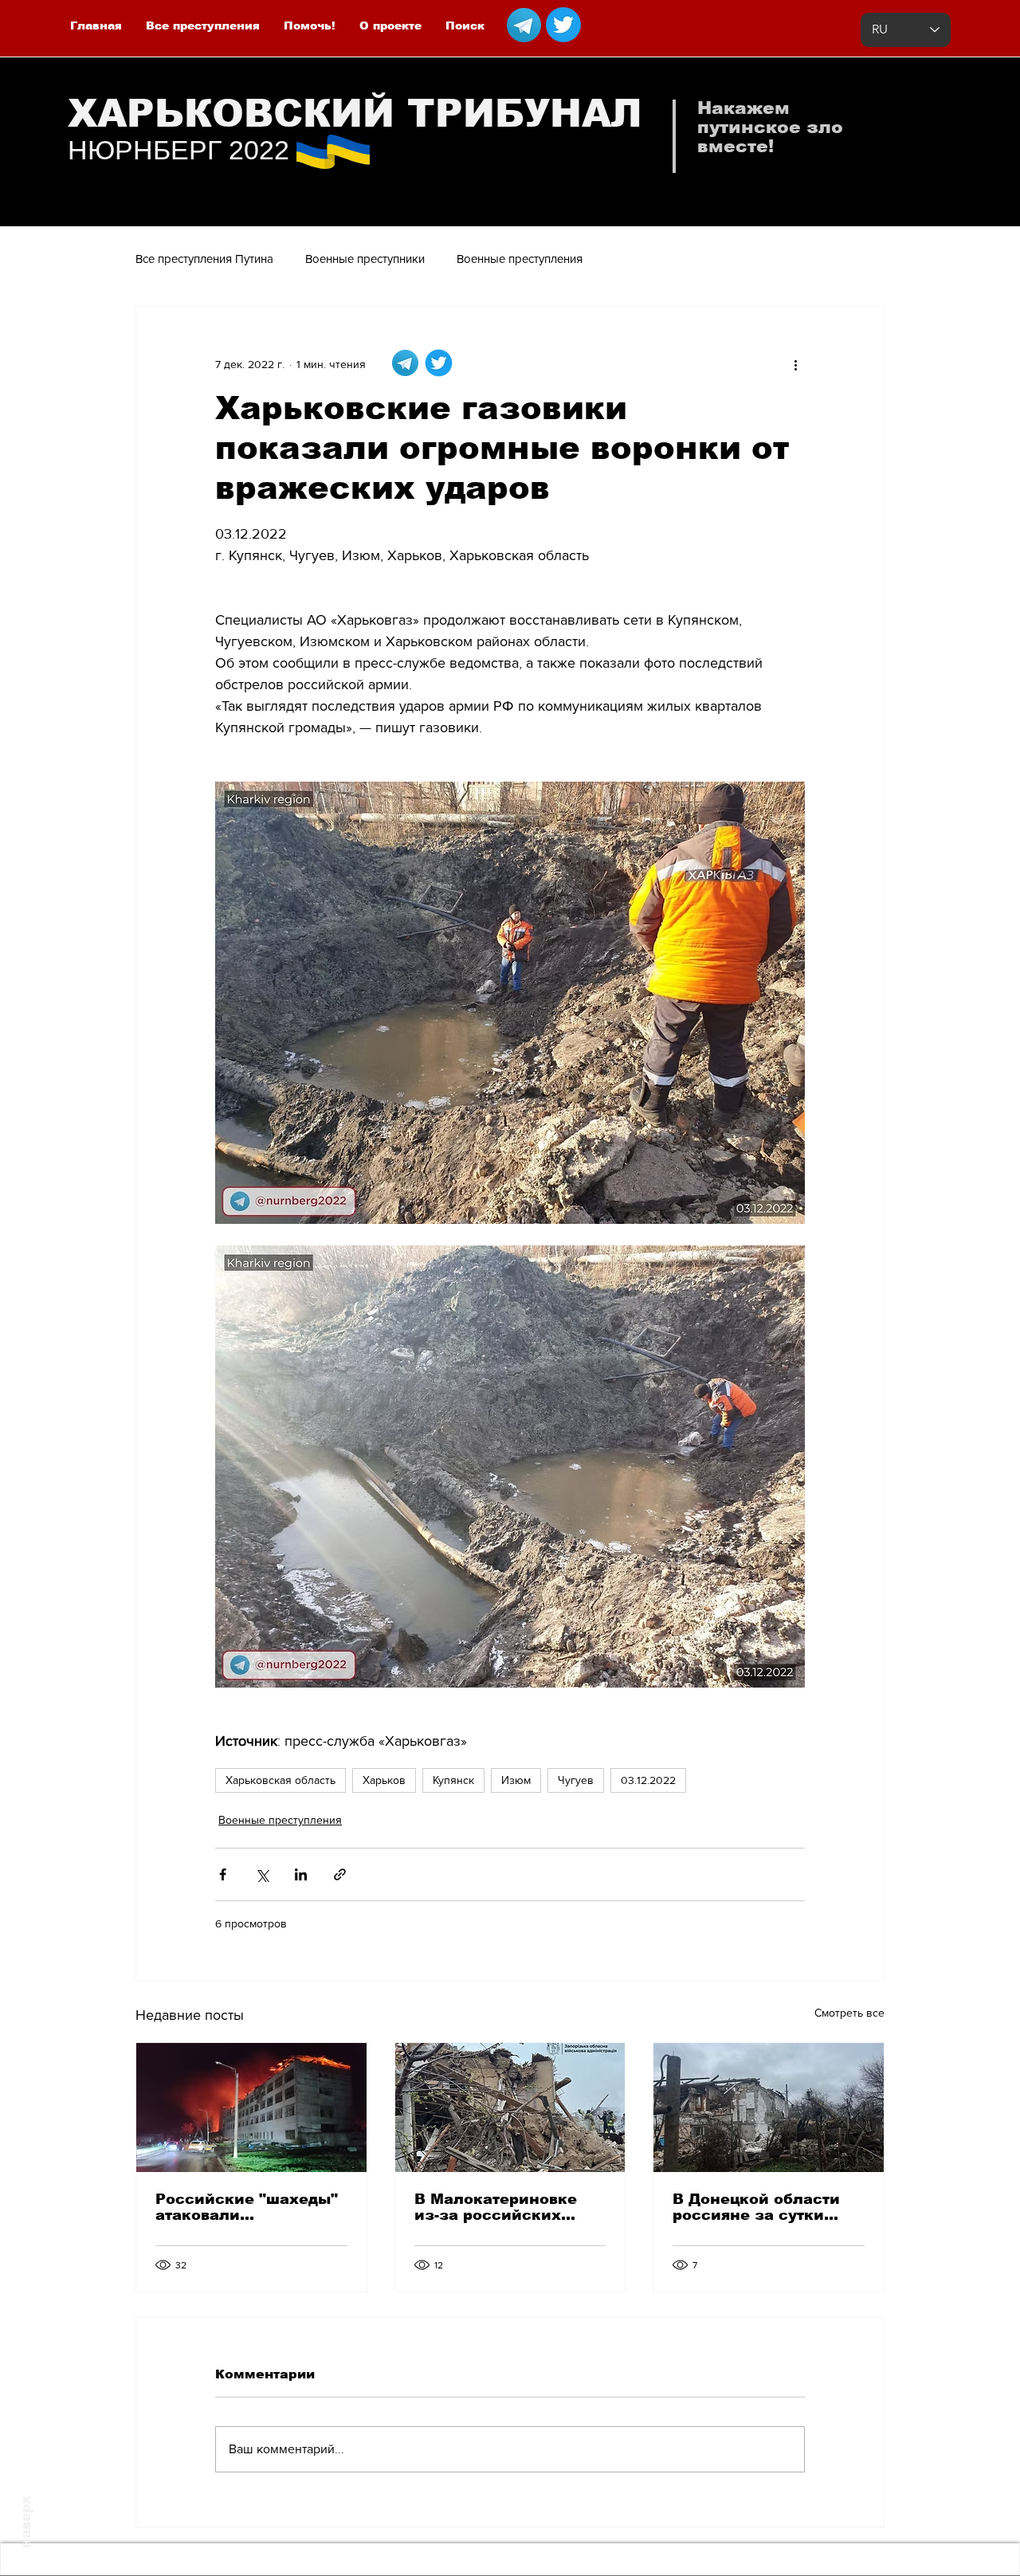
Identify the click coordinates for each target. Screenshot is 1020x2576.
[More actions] (795, 364)
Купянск (453, 1780)
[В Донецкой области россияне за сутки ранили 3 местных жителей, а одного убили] (769, 2107)
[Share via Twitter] (262, 1874)
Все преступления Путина (204, 259)
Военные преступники (365, 259)
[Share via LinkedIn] (301, 1874)
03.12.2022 (648, 1780)
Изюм (516, 1780)
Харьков (384, 1780)
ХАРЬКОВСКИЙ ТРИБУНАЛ (355, 114)
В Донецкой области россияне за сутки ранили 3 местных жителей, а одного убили (756, 2207)
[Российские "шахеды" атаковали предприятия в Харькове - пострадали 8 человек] (251, 2107)
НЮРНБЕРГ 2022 (178, 150)
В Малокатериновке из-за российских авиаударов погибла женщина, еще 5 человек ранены (497, 2207)
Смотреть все (849, 2013)
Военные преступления (520, 259)
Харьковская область (280, 1780)
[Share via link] (340, 1874)
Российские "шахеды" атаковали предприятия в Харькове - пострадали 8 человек (248, 2207)
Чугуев (576, 1780)
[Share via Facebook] (223, 1874)
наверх (26, 2522)
